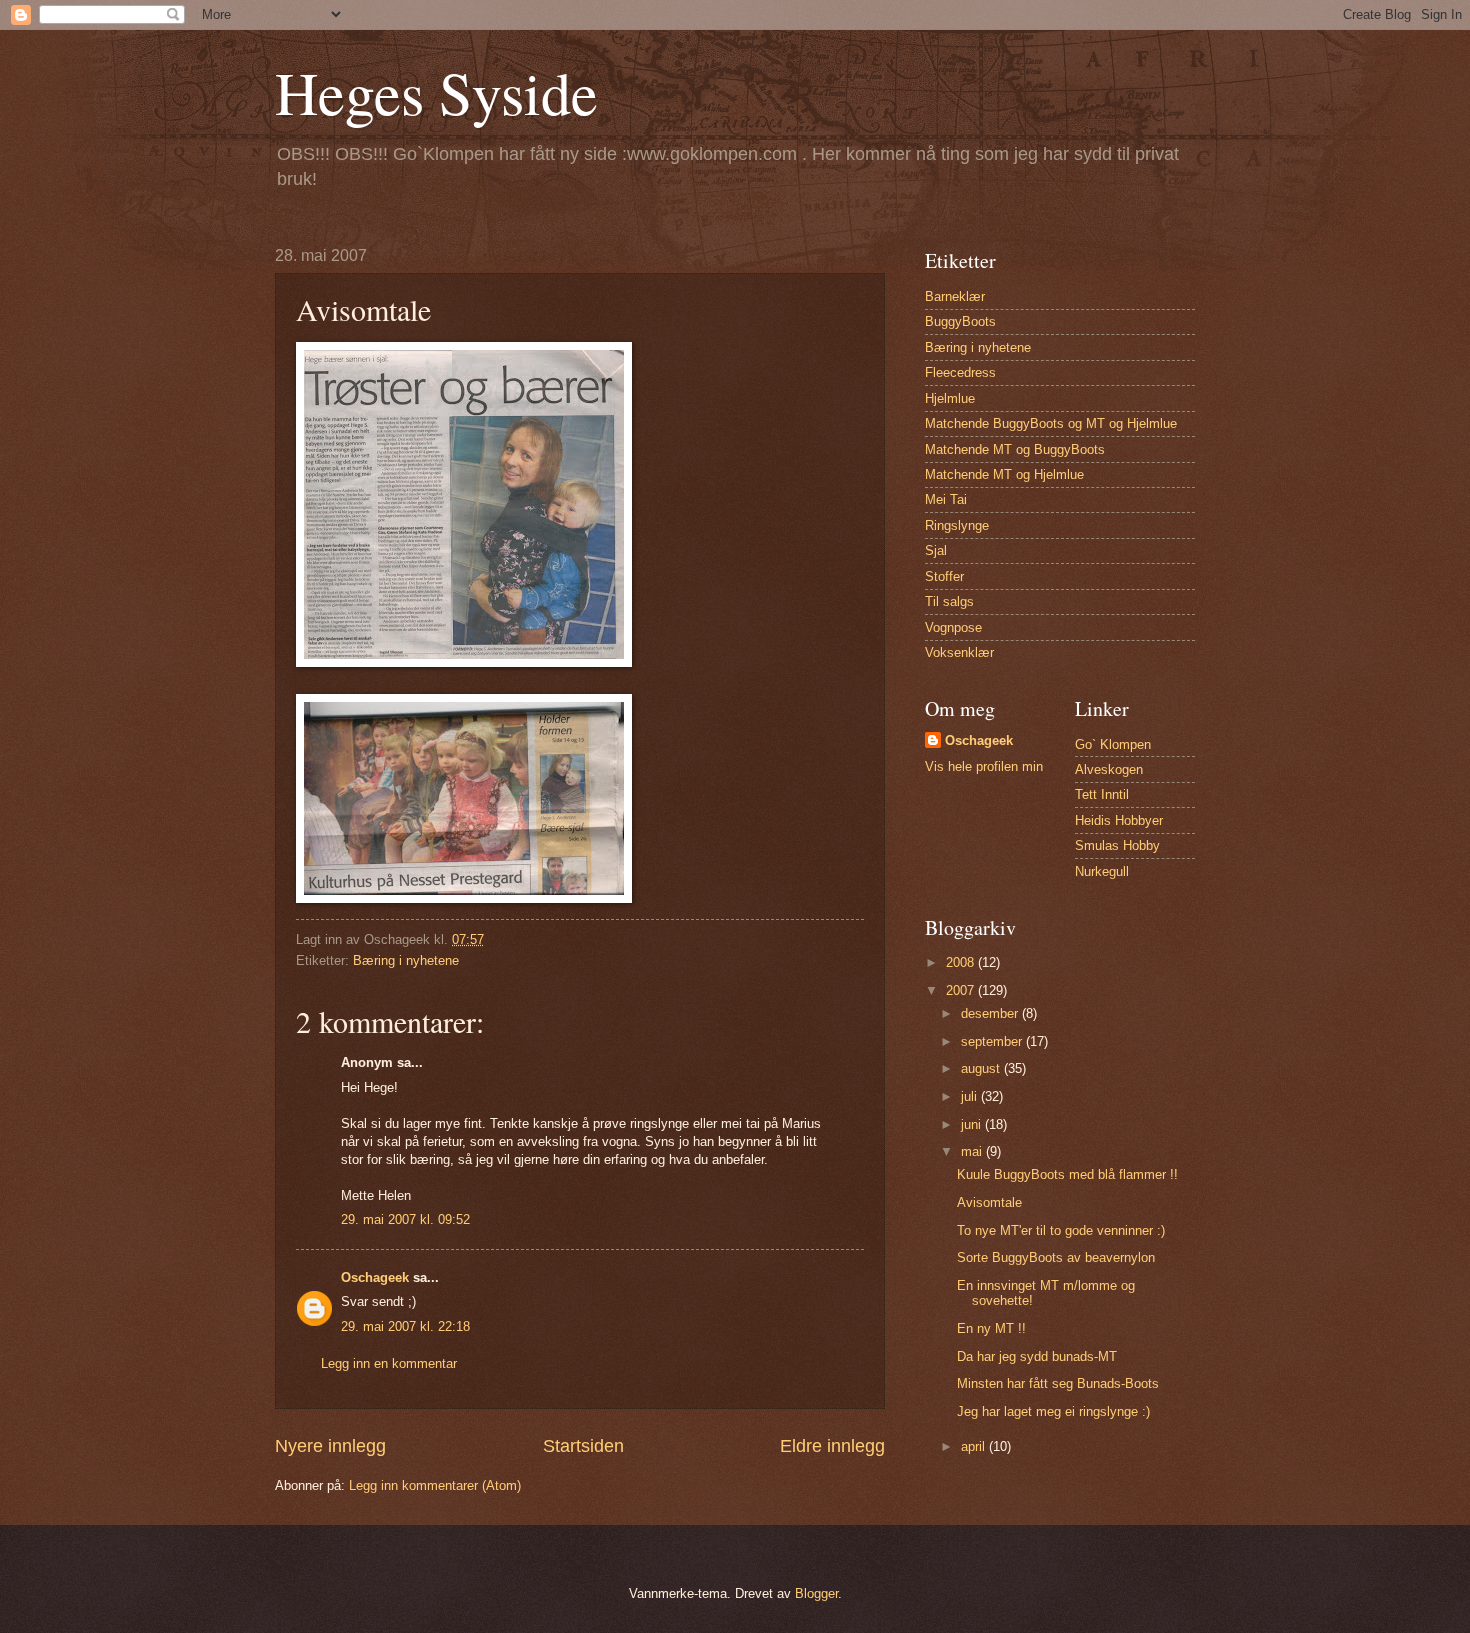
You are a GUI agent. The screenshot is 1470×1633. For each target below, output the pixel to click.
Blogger (816, 1593)
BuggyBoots (960, 321)
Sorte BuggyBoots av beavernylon (1056, 1257)
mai (973, 1151)
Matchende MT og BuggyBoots (1015, 449)
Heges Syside (436, 92)
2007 (962, 990)
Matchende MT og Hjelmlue (1004, 474)
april (975, 1446)
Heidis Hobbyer (1119, 820)
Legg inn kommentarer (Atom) (435, 1485)
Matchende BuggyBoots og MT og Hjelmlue (1051, 423)
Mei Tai (946, 499)
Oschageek (375, 1277)
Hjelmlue (950, 398)
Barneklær (955, 296)
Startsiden (583, 1446)
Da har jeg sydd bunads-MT (1037, 1356)
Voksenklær (959, 652)
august (982, 1068)
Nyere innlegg (330, 1446)
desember (991, 1013)
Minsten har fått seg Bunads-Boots (1058, 1383)
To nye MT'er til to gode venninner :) (1061, 1230)
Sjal (936, 550)
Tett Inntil (1102, 794)
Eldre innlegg (832, 1446)
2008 (962, 962)
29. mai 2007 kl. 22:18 (405, 1326)
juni (973, 1124)
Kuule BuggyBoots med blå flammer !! (1067, 1174)
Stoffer (944, 576)
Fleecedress (960, 372)
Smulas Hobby (1117, 845)
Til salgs (949, 601)
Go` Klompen (1113, 744)
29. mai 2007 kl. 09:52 (405, 1219)
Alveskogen (1109, 769)
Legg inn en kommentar (389, 1363)
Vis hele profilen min (984, 766)
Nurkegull (1102, 871)
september (993, 1041)
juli (971, 1096)
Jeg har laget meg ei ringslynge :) (1053, 1411)
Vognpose (953, 627)
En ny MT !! (991, 1328)
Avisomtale (989, 1202)
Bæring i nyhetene (406, 960)
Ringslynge (957, 525)
